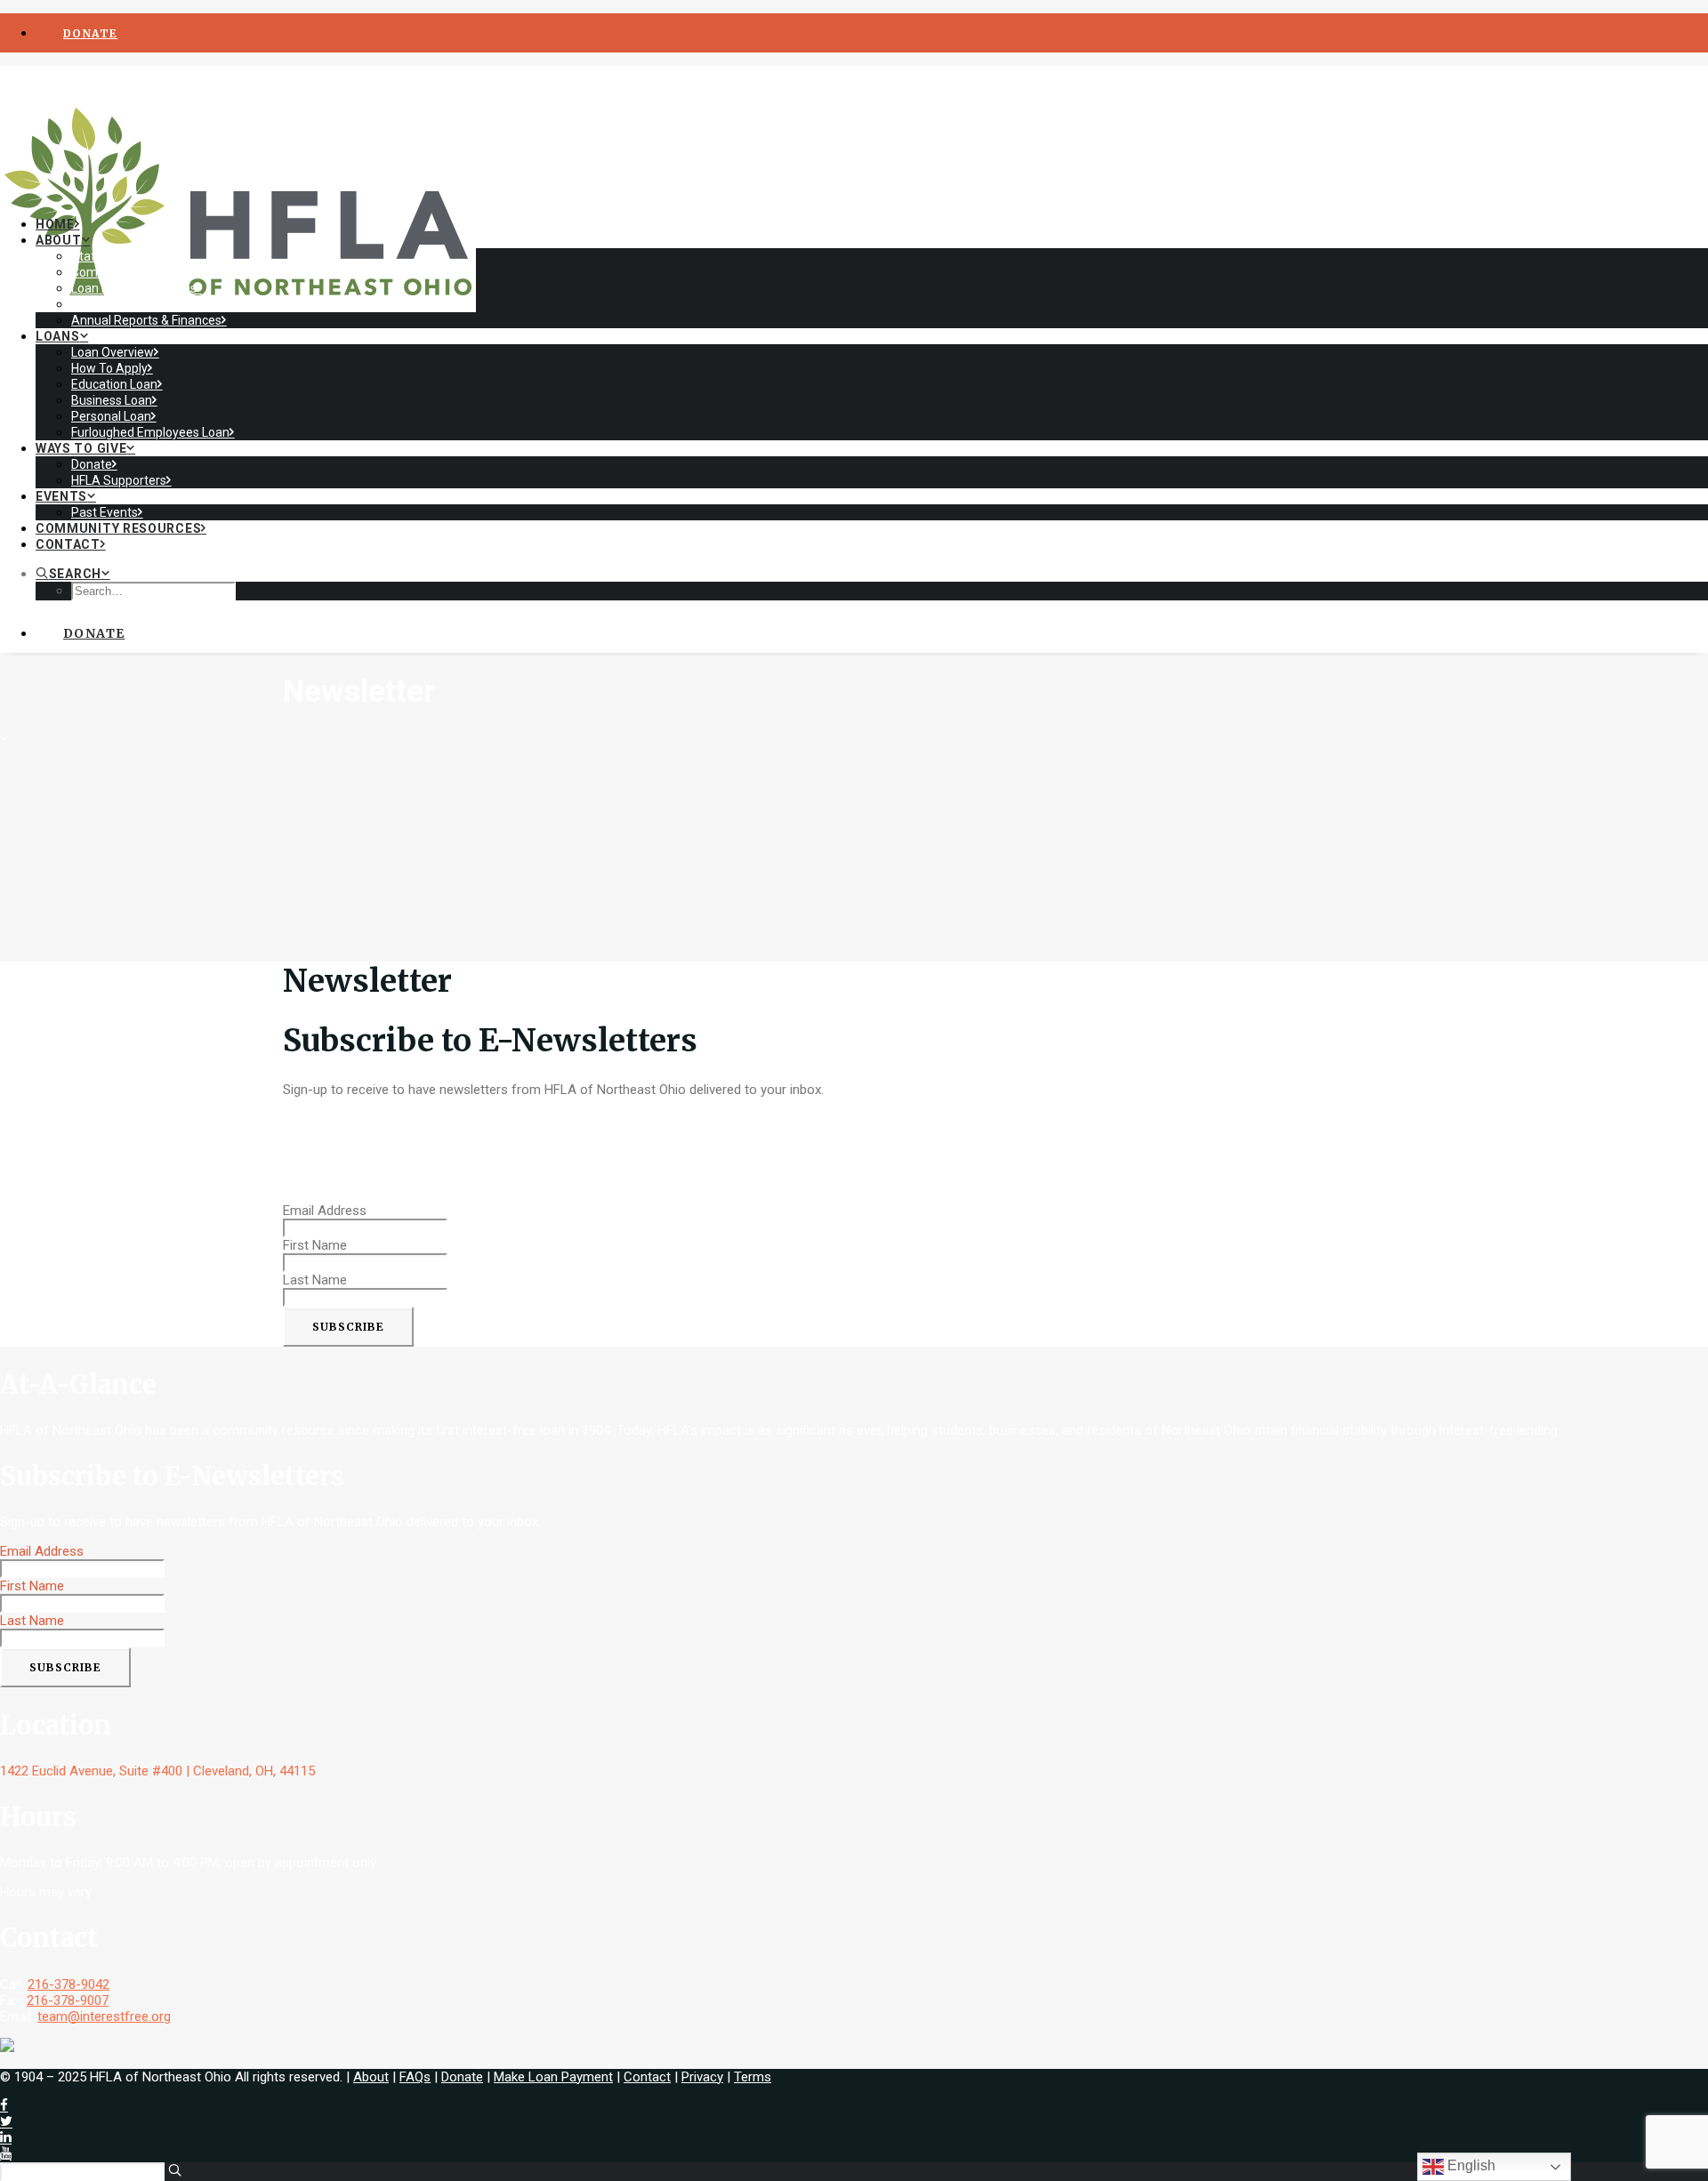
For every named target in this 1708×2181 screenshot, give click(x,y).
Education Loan (114, 384)
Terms (753, 2077)
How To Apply (109, 368)
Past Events (105, 512)
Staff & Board (110, 256)
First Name (315, 1245)
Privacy (702, 2077)
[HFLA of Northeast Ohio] (854, 134)
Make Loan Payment (553, 2077)
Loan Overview (113, 352)
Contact (68, 544)
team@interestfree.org (104, 2016)
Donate (92, 464)
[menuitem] (872, 33)
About (59, 240)
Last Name (315, 1280)
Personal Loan (111, 416)
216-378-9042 (68, 1984)
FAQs (415, 2077)
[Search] (91, 2171)
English (1470, 2165)
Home (55, 224)
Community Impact (125, 272)
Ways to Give (81, 448)
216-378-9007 (68, 2000)
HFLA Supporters (119, 480)
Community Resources (118, 528)
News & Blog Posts (123, 304)
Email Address (325, 1211)
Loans (58, 336)
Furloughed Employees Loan (150, 432)
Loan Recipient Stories (134, 288)
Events (61, 496)
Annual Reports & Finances (146, 320)
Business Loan (112, 400)
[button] (73, 574)
